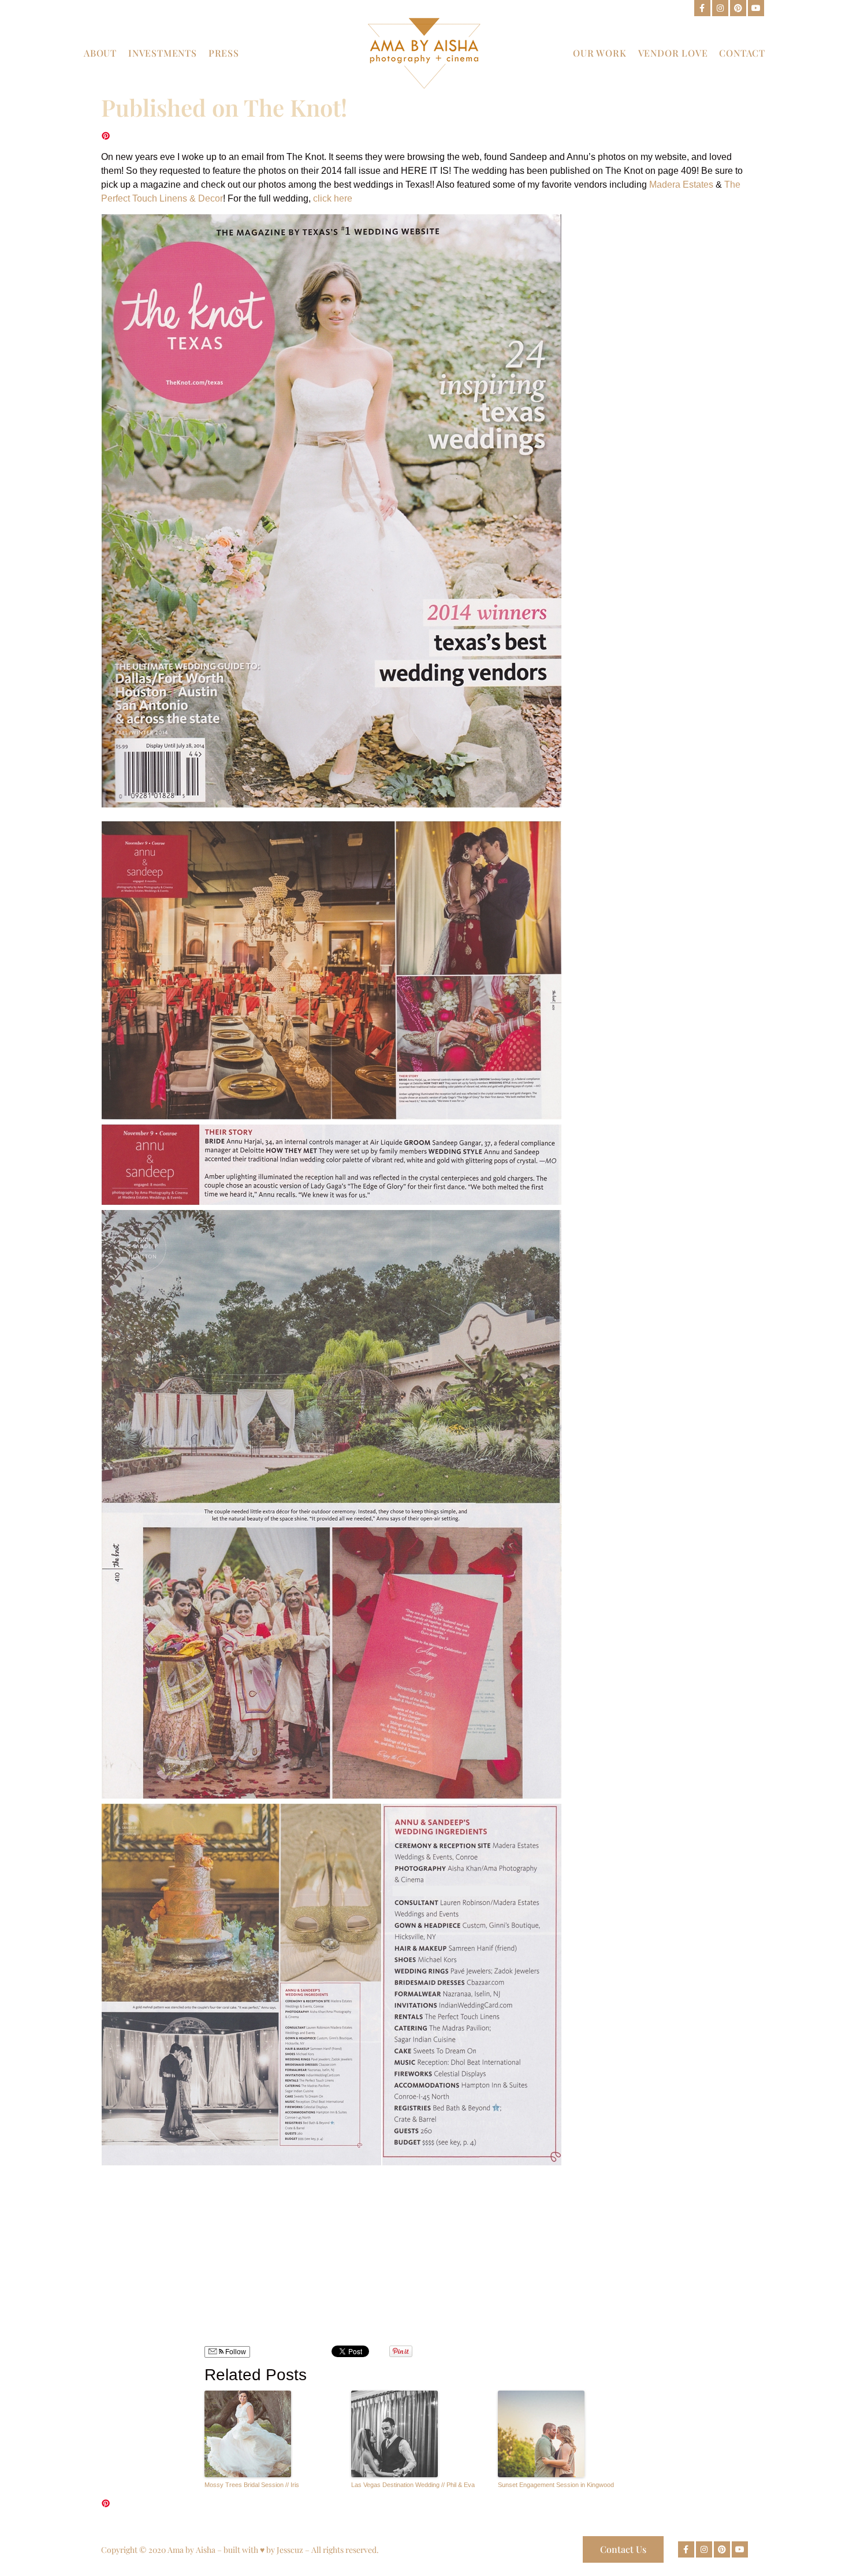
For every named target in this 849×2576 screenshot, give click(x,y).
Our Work (599, 53)
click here (333, 198)
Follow (235, 2352)
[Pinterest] (738, 8)
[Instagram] (720, 8)
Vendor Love (673, 53)
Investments (163, 53)
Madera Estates (681, 185)
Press (224, 53)
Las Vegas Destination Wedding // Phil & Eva (413, 2485)
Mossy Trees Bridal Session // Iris (252, 2485)
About (100, 53)
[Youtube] (756, 8)
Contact (742, 53)
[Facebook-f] (702, 8)
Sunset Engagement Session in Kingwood (556, 2485)
